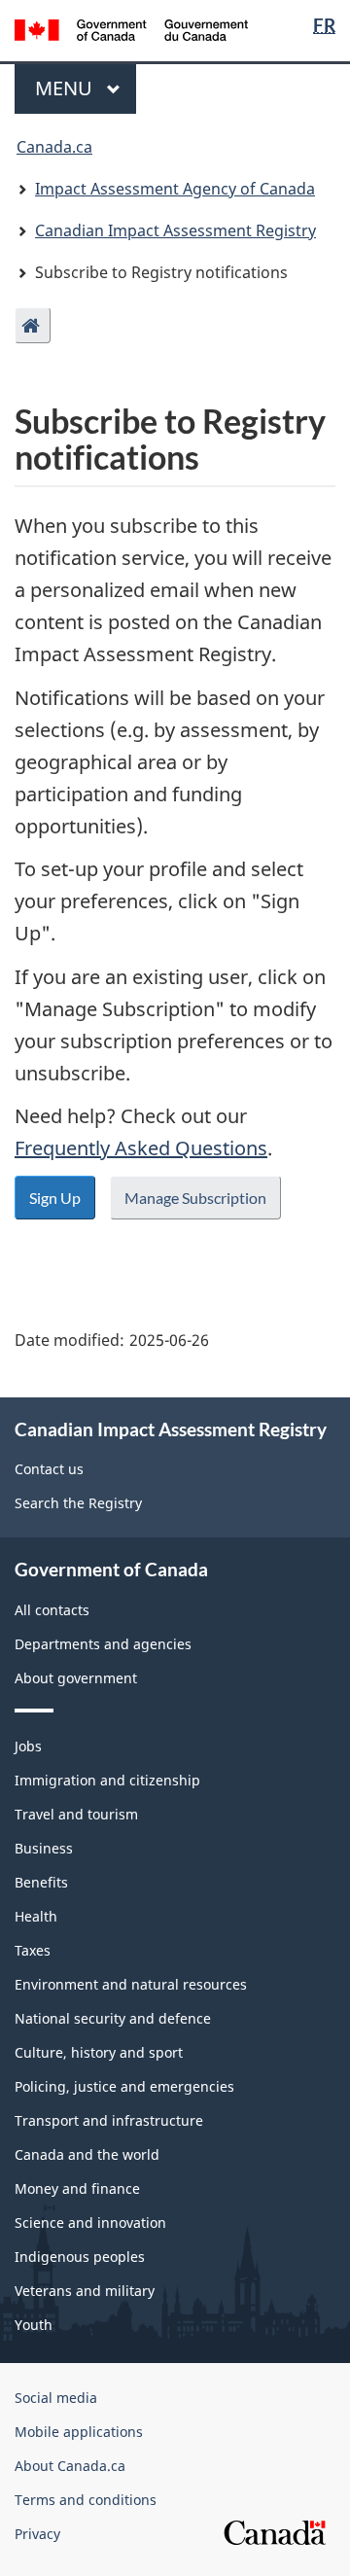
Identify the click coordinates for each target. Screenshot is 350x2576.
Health (36, 1916)
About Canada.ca (70, 2466)
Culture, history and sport (99, 2052)
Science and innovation (90, 2223)
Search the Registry (78, 1503)
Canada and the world (87, 2154)
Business (44, 1848)
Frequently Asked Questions (141, 1148)
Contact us (49, 1469)
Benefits (41, 1882)
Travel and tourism (76, 1814)
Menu (66, 88)
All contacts (52, 1610)
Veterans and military (85, 2291)
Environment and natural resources (131, 1984)
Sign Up (55, 1198)
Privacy (37, 2534)
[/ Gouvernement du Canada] (131, 28)
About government (76, 1678)
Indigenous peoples (80, 2257)
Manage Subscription (195, 1198)
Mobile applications (79, 2432)
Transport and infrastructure (109, 2120)
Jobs (28, 1746)
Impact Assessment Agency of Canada (175, 189)
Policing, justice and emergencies (124, 2086)
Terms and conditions (86, 2500)
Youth (34, 2325)
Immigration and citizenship (107, 1780)
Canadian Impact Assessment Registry (175, 230)
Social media (56, 2398)
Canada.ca (54, 147)
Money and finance (77, 2188)
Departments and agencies (103, 1644)
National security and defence (113, 2018)
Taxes (33, 1950)
